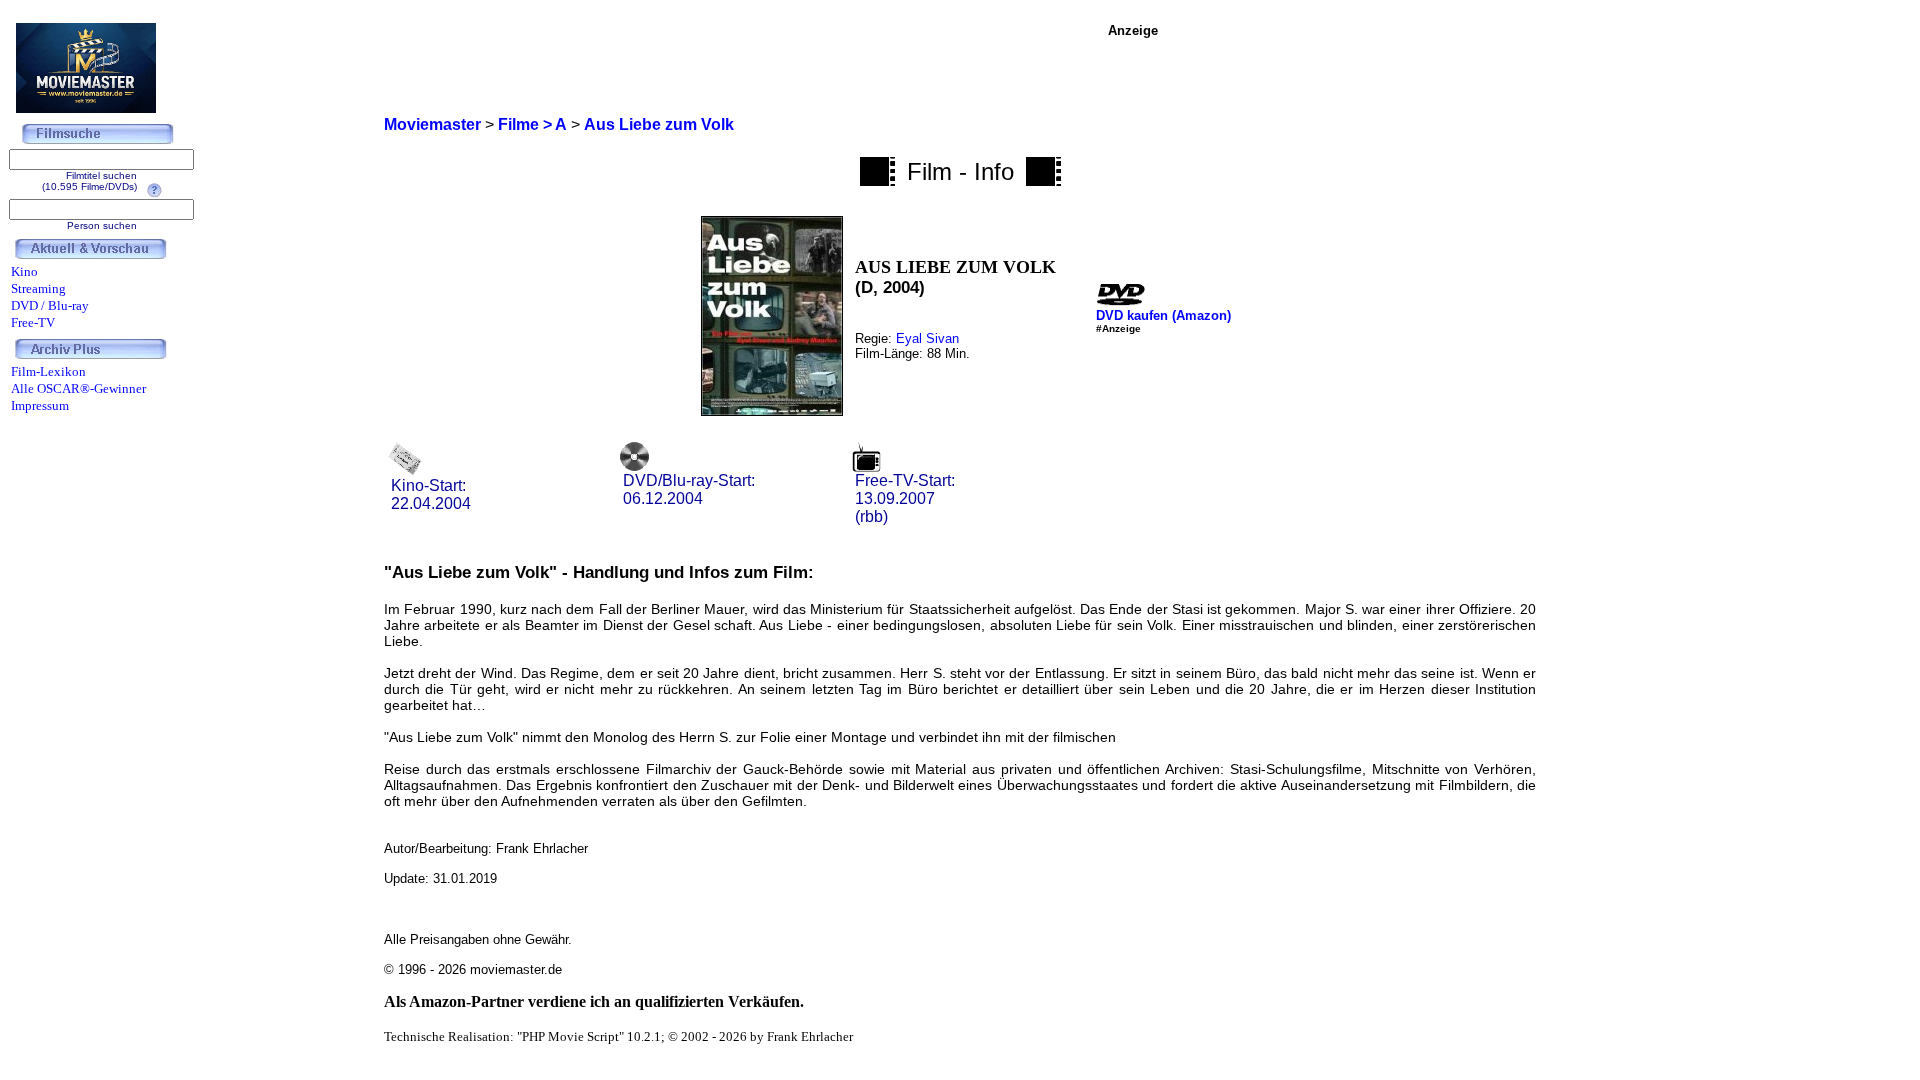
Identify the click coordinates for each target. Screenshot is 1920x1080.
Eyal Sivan (927, 338)
